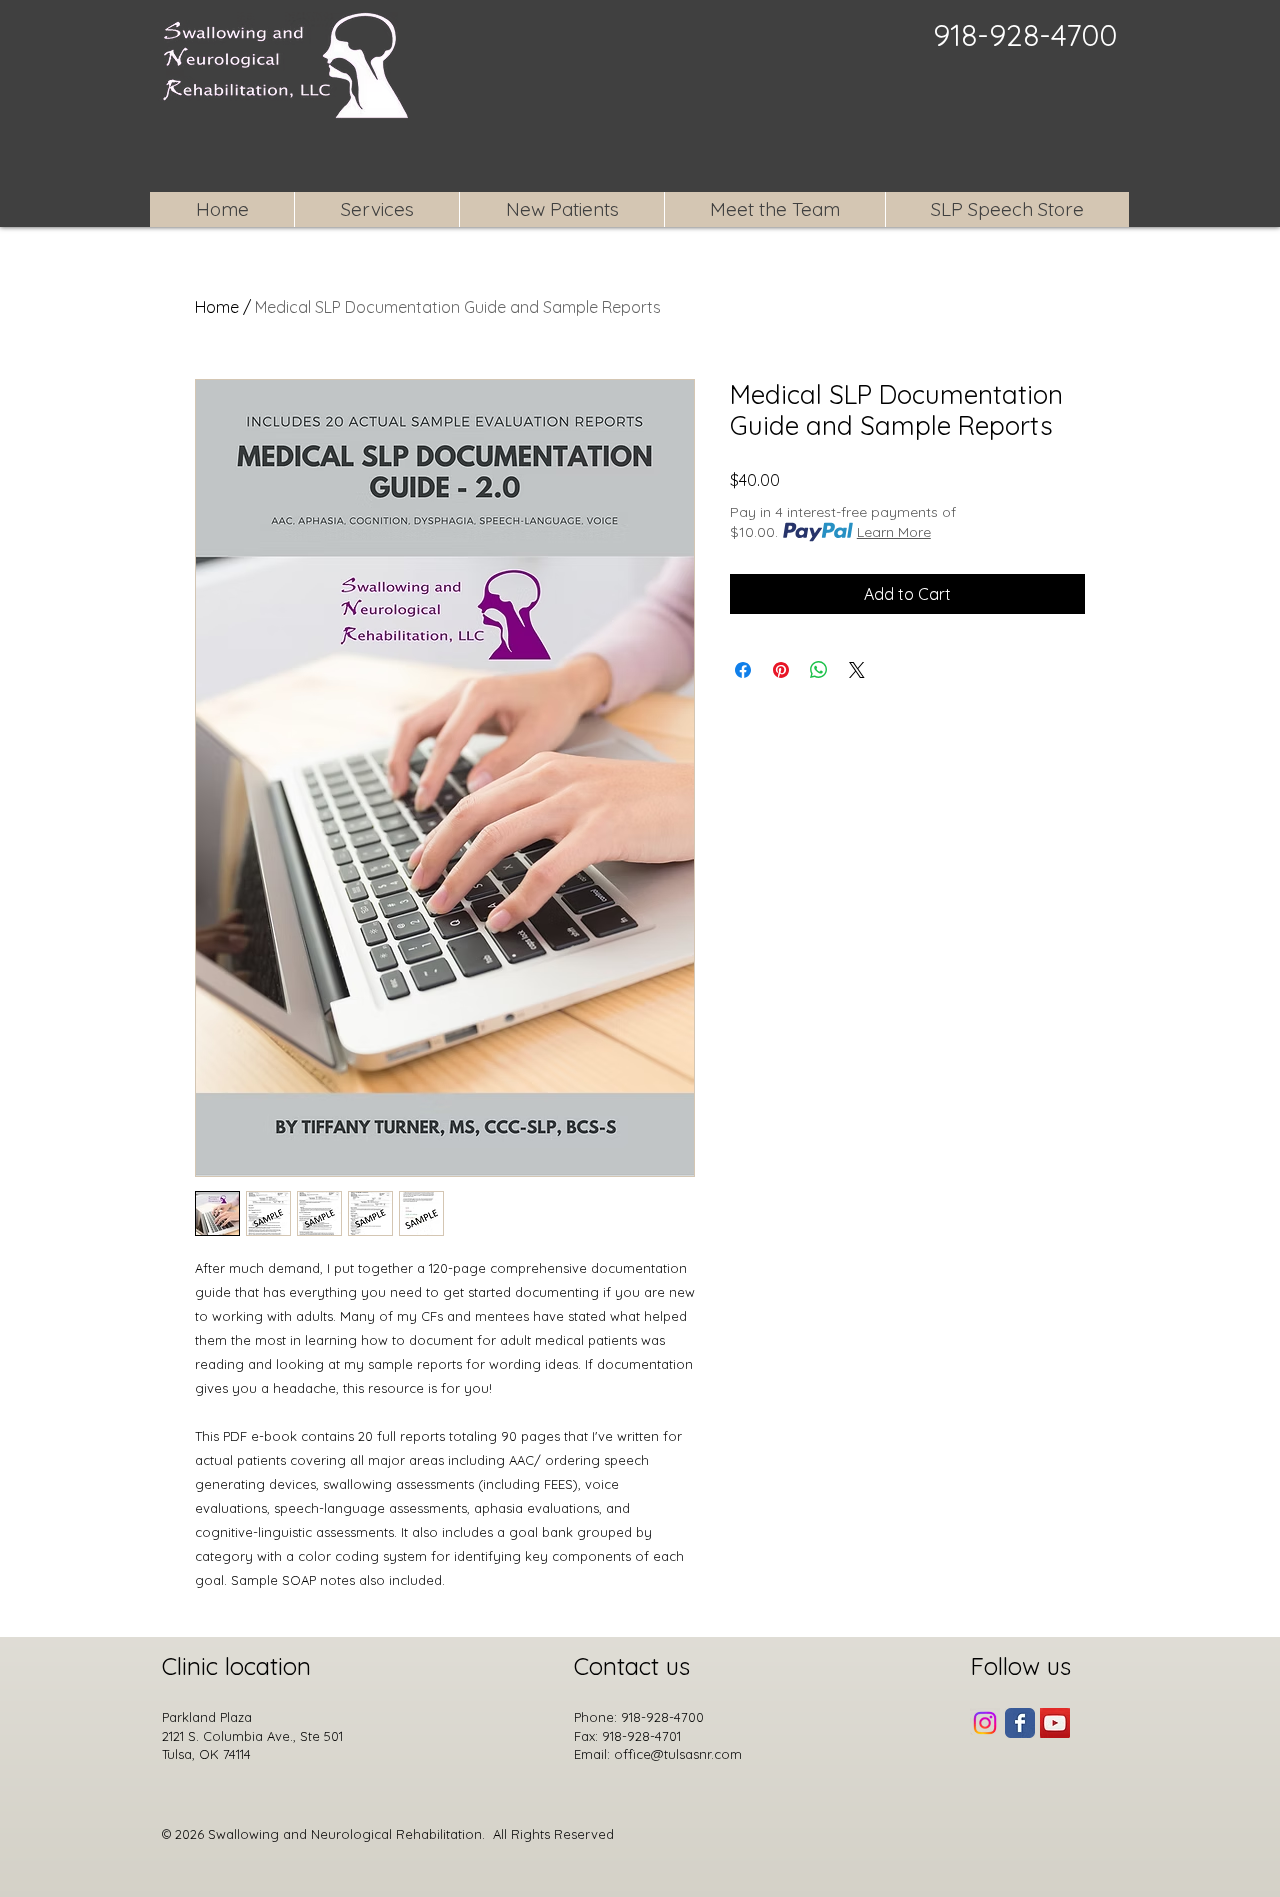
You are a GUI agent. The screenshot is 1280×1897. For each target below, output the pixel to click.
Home (217, 307)
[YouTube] (1055, 1723)
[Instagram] (985, 1723)
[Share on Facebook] (743, 670)
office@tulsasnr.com (678, 1754)
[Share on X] (857, 670)
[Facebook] (1020, 1723)
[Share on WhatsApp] (819, 670)
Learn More (894, 532)
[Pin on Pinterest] (781, 670)
